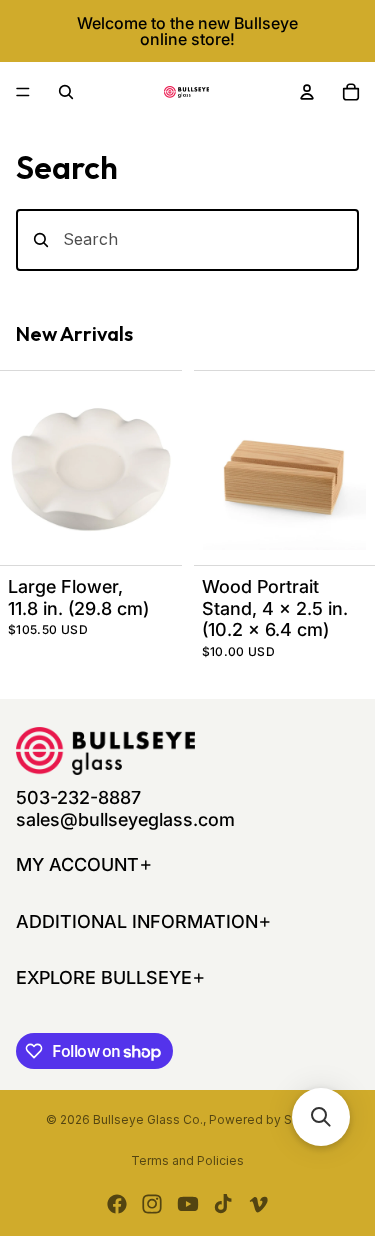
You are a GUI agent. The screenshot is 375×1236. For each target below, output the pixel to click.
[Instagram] (152, 1204)
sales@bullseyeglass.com (125, 819)
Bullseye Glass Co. (148, 1119)
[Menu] (23, 92)
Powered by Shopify (269, 1119)
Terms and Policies (187, 1160)
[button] (321, 1117)
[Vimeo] (258, 1204)
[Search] (66, 92)
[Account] (307, 92)
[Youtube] (188, 1204)
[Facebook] (117, 1204)
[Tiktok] (223, 1204)
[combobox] (187, 240)
